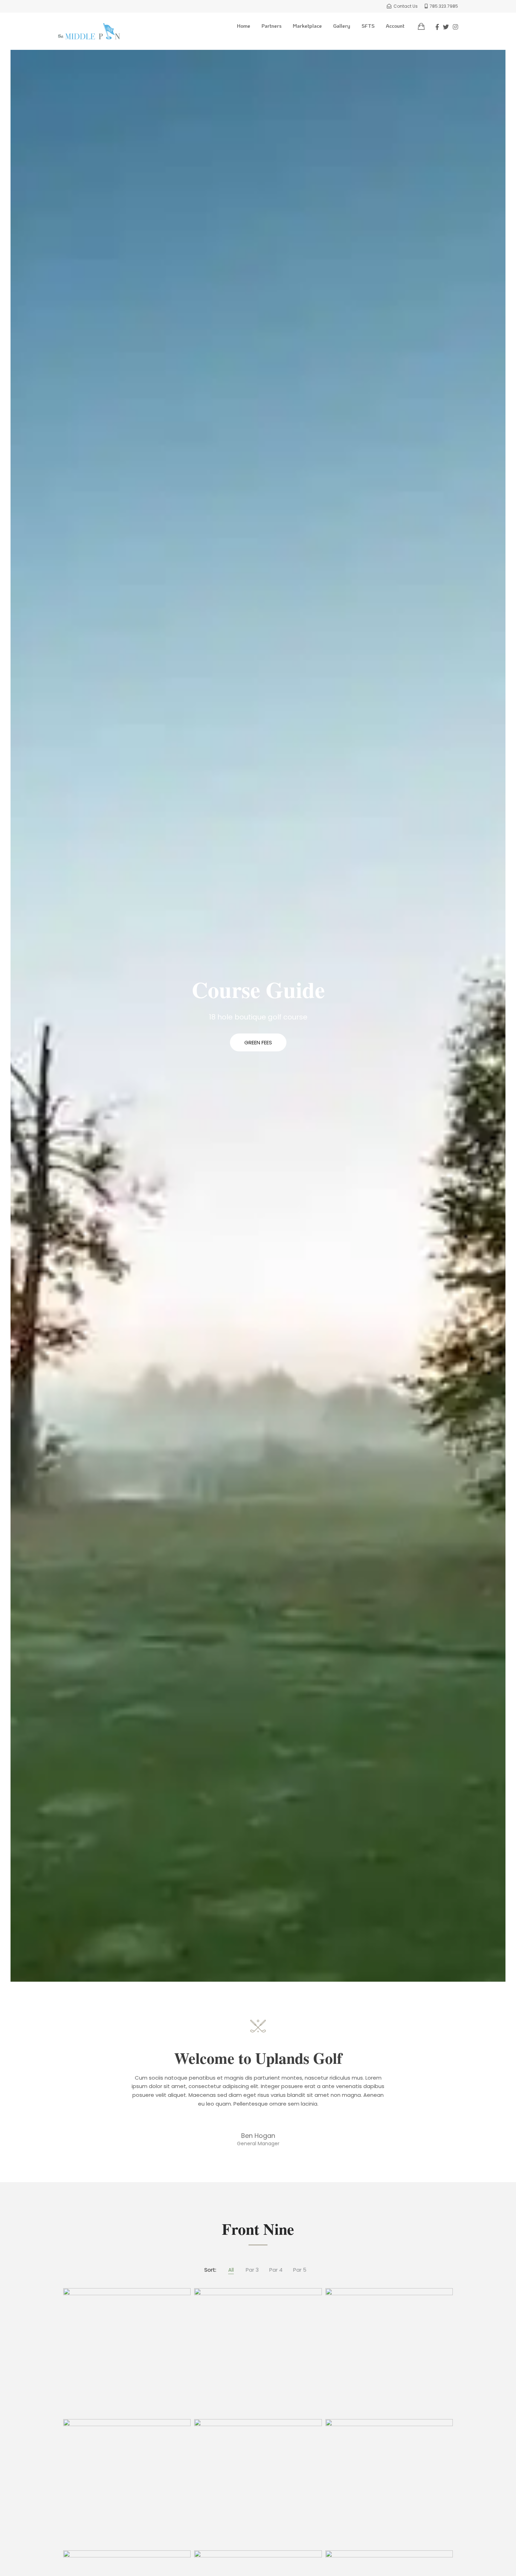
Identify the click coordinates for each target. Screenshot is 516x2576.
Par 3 (252, 2270)
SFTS (368, 26)
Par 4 (276, 2270)
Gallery (342, 26)
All (231, 2270)
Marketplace (307, 26)
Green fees (258, 1042)
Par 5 (300, 2270)
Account (395, 26)
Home (244, 26)
